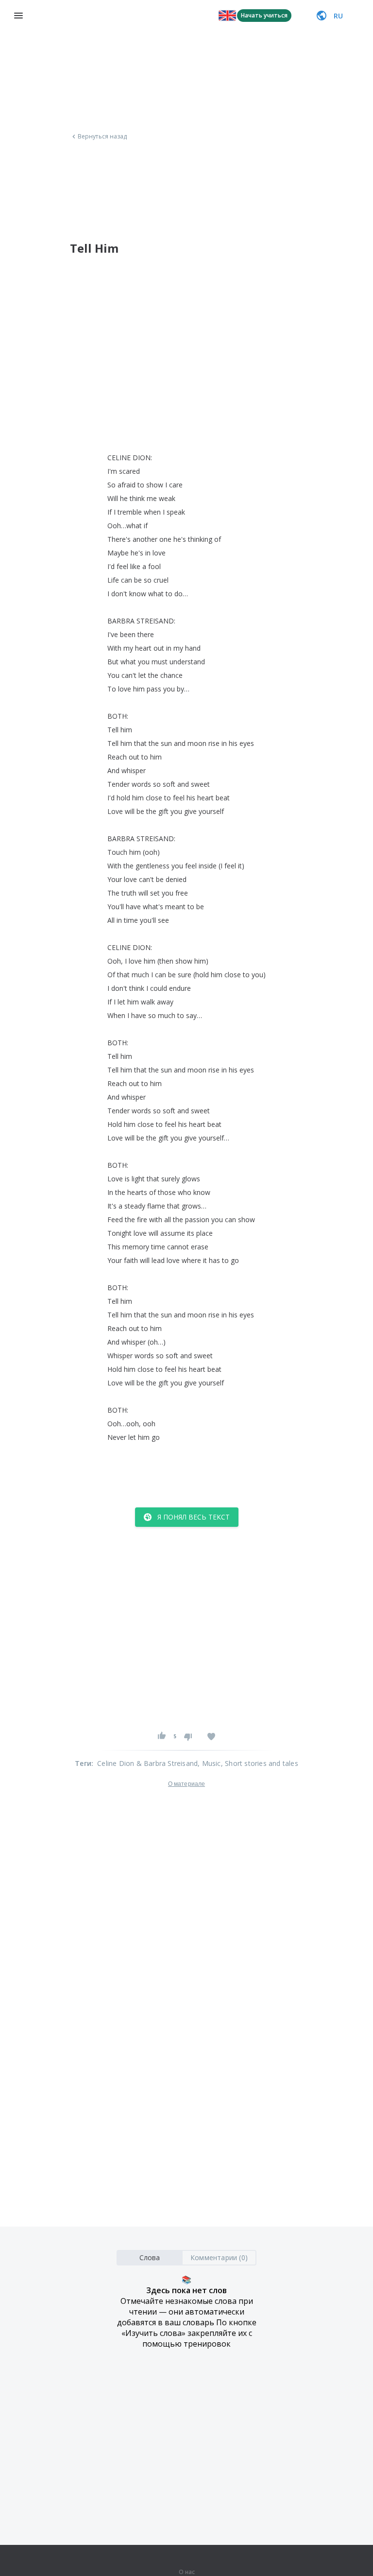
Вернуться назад (102, 137)
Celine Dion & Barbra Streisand (147, 1763)
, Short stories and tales (260, 1763)
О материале (186, 1784)
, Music (209, 1763)
